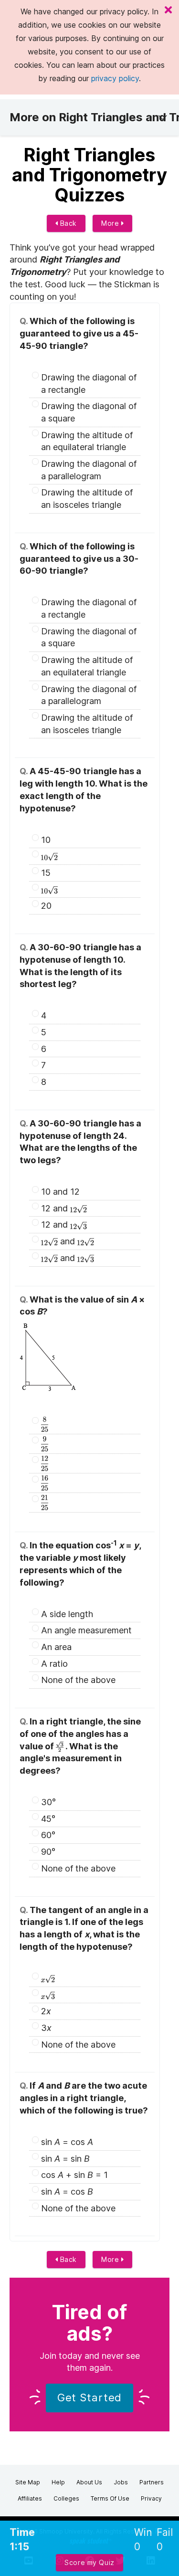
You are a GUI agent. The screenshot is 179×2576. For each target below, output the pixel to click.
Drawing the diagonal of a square (89, 412)
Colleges (66, 2498)
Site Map (28, 2482)
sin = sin (65, 2159)
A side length (67, 1614)
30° (48, 1802)
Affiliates (30, 2498)
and (68, 1241)
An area (56, 1647)
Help (58, 2482)
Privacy (151, 2498)
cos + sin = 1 (74, 2175)
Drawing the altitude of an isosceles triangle (87, 499)
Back (67, 223)
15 (46, 873)
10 (46, 840)
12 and (56, 1208)
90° (48, 1852)
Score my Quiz (89, 2562)
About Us (89, 2482)
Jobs (121, 2482)
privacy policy (115, 78)
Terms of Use (110, 2498)
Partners (152, 2482)
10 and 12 (60, 1192)
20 (46, 906)
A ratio (54, 1664)
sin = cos (67, 2142)
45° (48, 1819)
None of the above (78, 1680)
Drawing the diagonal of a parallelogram (89, 470)
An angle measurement (86, 1630)
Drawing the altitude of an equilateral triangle (87, 441)
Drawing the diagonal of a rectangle (89, 384)
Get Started (90, 2397)
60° (48, 1835)
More (111, 223)
